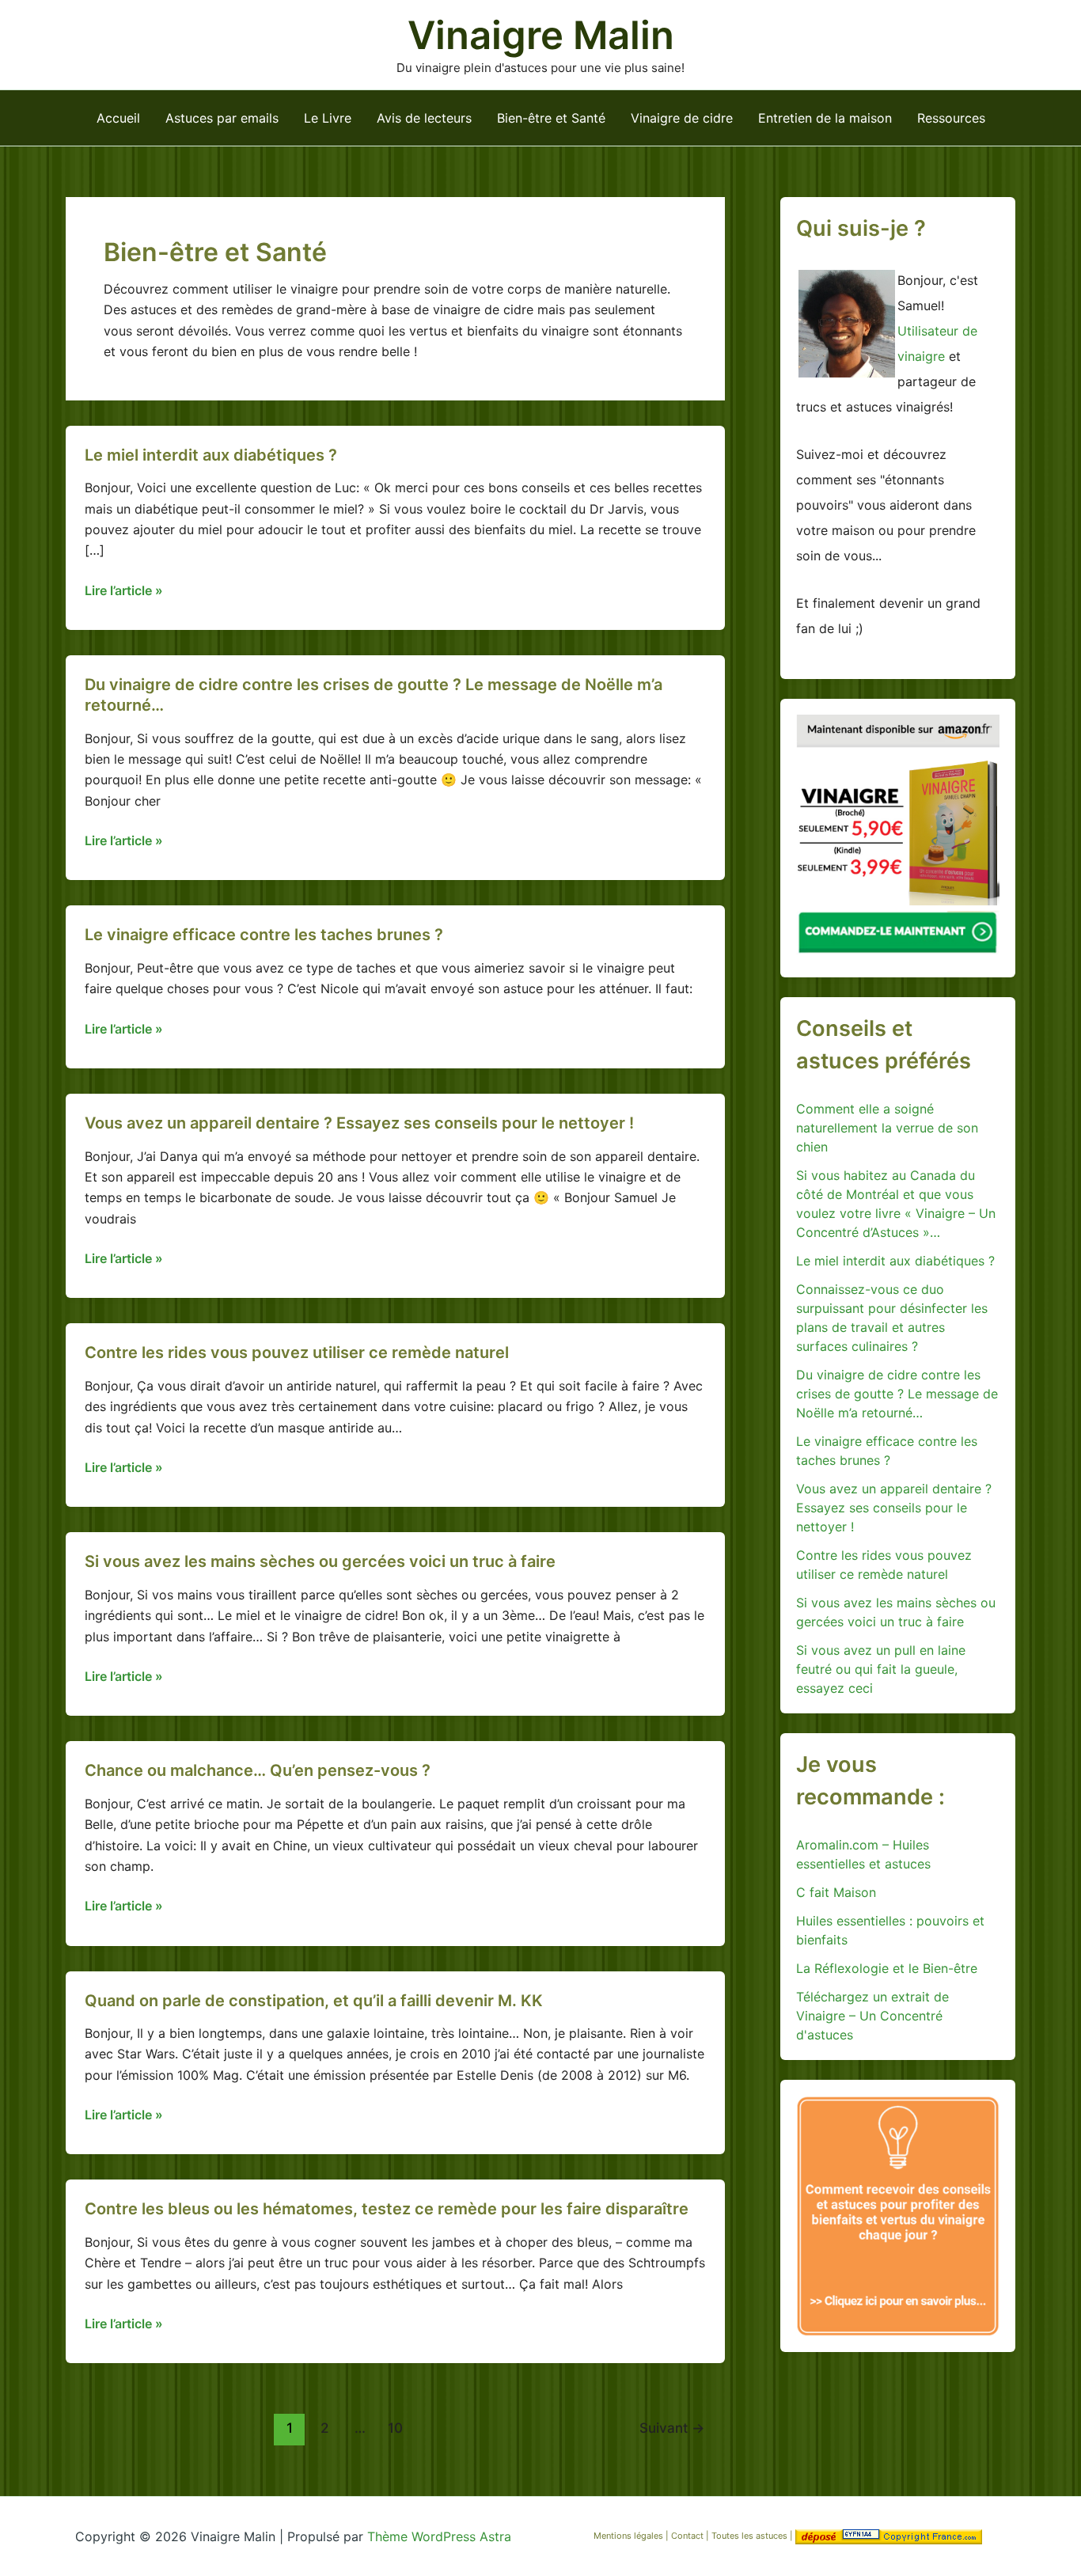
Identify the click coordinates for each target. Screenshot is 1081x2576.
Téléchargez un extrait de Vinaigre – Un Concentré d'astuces (872, 2016)
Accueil (118, 118)
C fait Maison (836, 1892)
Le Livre (328, 118)
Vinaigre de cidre (682, 118)
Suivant (672, 2428)
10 (395, 2428)
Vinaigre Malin (541, 35)
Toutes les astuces (751, 2536)
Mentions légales (628, 2536)
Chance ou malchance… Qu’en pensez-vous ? (258, 1770)
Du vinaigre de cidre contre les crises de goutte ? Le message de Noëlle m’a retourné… (897, 1394)
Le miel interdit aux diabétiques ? (211, 455)
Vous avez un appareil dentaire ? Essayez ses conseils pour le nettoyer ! (359, 1123)
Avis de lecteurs (424, 118)
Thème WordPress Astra (439, 2536)
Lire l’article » (124, 591)
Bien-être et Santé (551, 118)
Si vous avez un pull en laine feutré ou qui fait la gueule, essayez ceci (881, 1669)
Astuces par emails (222, 118)
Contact (688, 2536)
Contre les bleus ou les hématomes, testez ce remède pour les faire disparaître (387, 2209)
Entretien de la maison (825, 118)
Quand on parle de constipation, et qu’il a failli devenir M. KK (314, 2001)
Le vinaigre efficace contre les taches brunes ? (264, 935)
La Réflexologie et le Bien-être (887, 1968)
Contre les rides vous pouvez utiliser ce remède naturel (297, 1352)
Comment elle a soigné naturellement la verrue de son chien (887, 1128)
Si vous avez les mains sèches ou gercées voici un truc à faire (320, 1561)
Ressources (951, 118)
